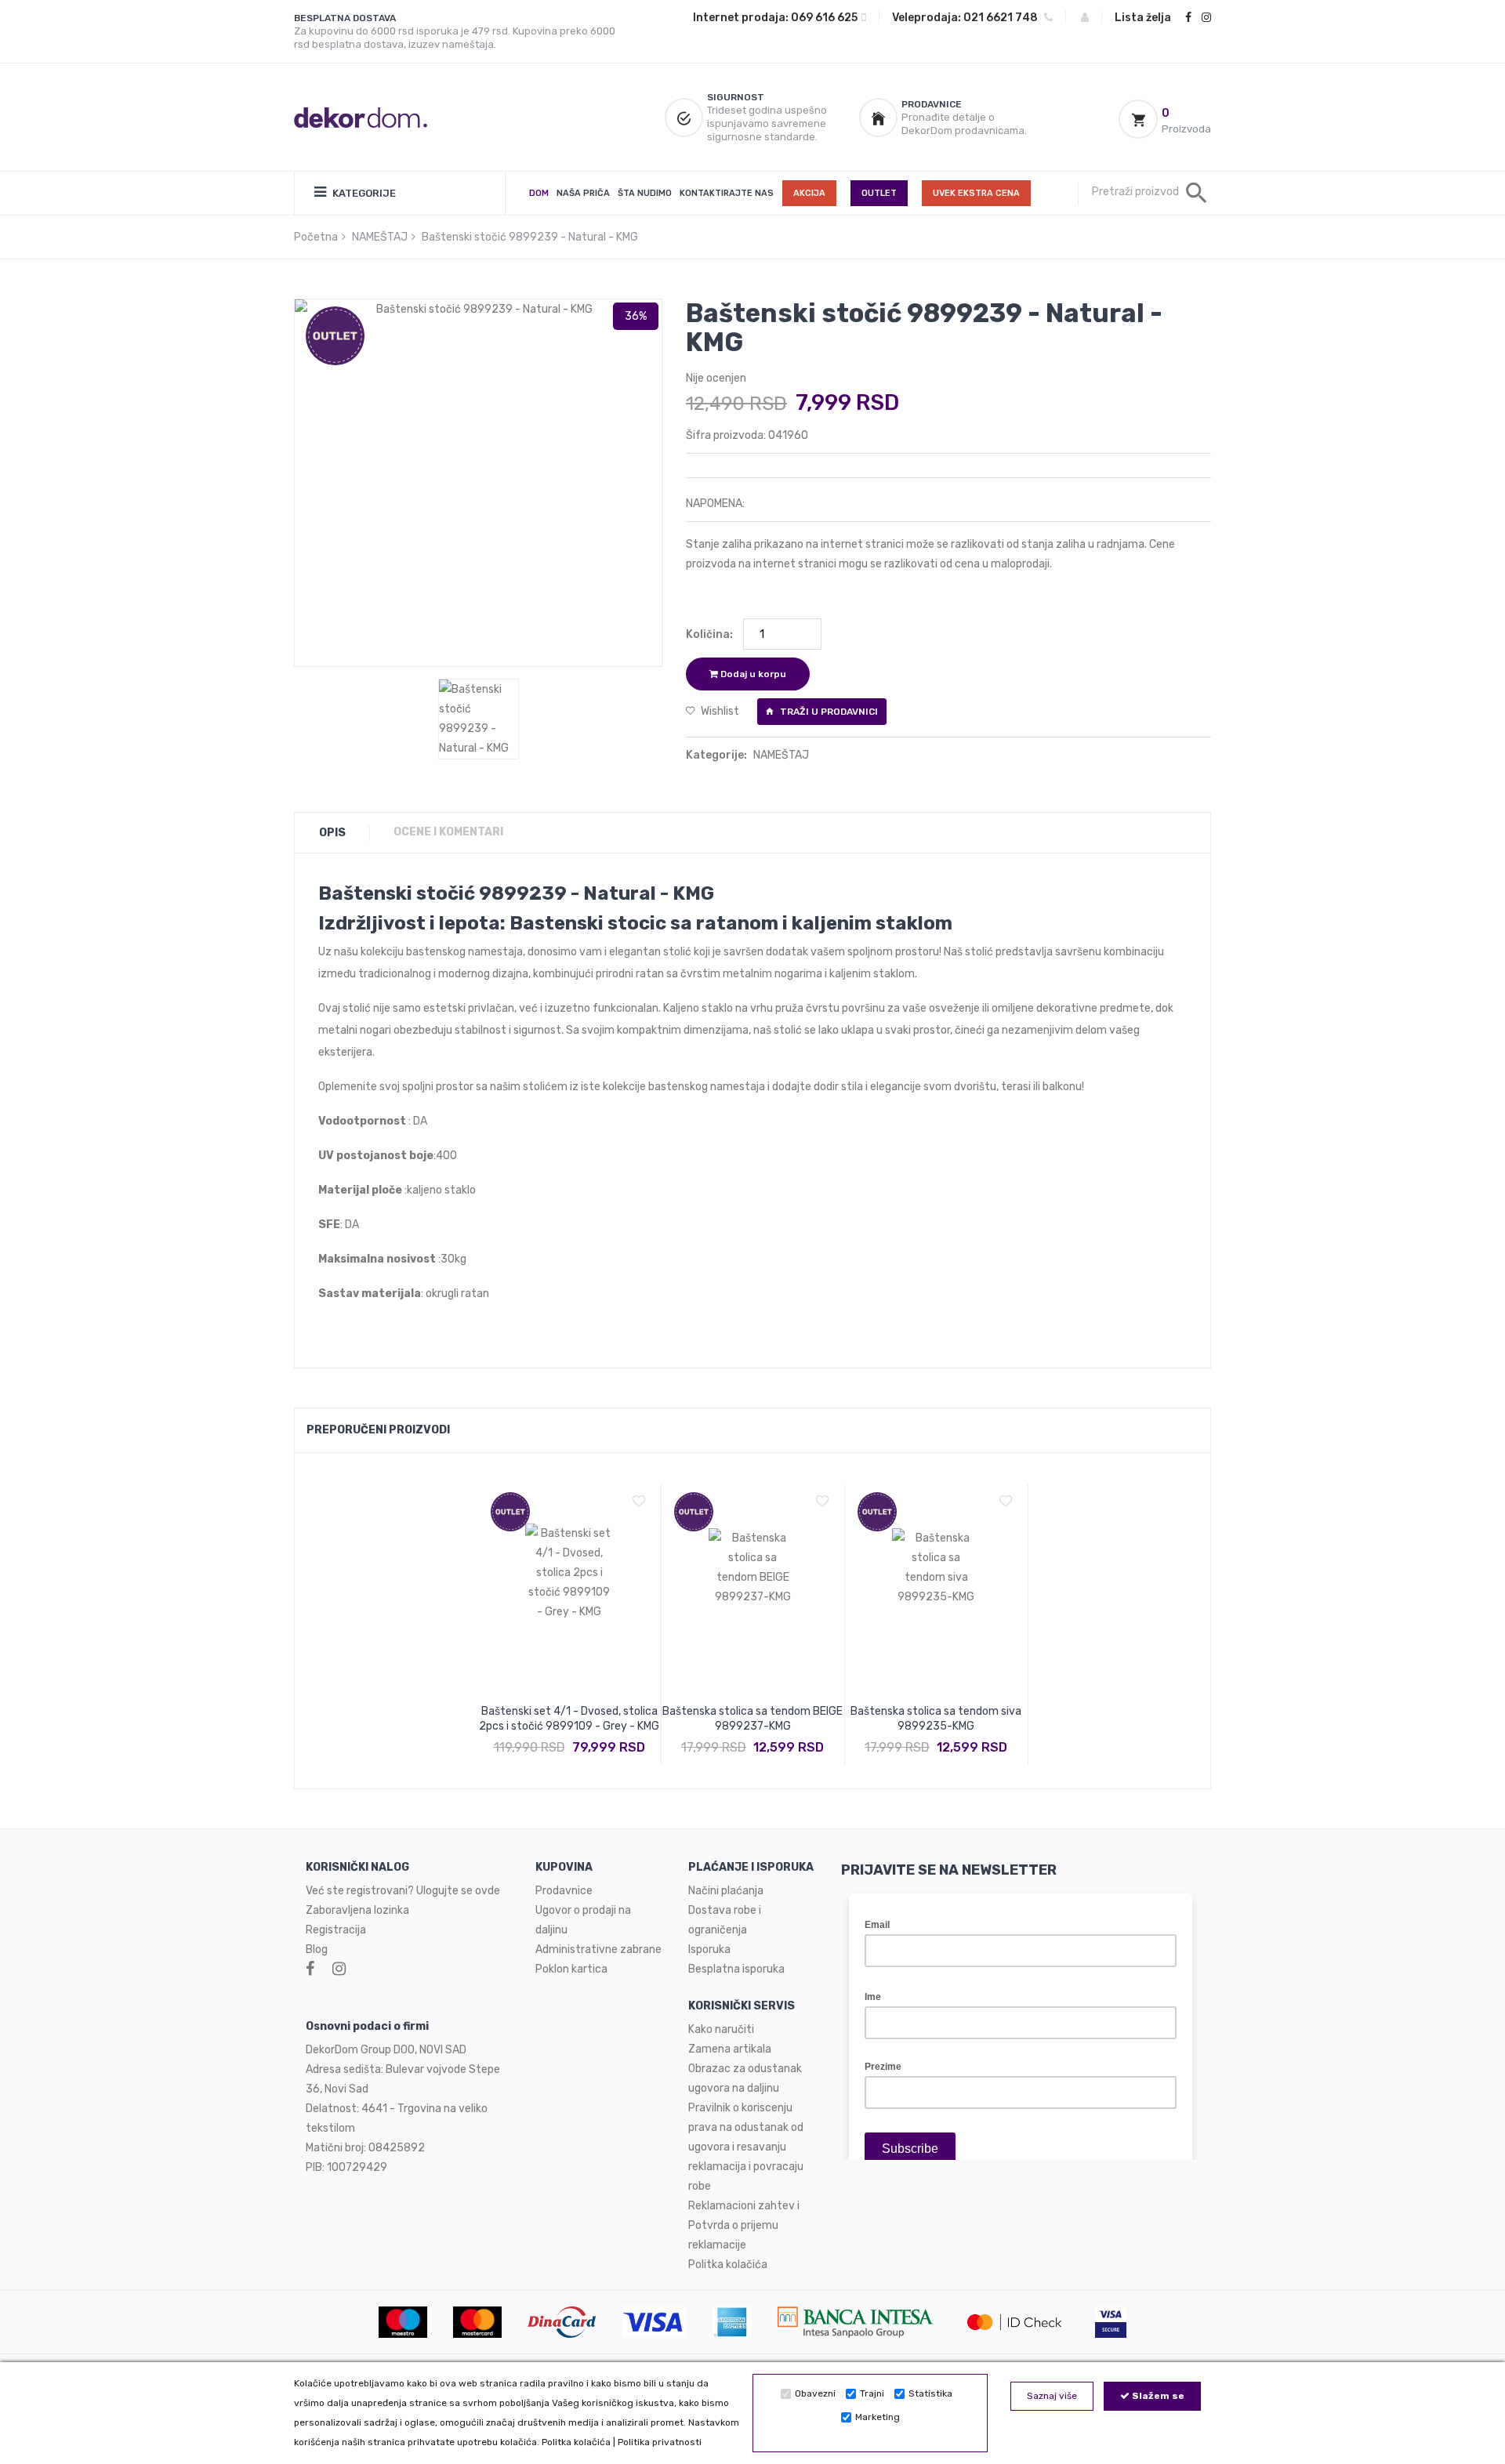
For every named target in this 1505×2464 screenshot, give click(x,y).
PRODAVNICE (932, 104)
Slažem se (1157, 2396)
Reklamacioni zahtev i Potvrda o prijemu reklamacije (744, 2225)
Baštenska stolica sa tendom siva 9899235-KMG (936, 1719)
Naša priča (583, 193)
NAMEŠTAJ (380, 237)
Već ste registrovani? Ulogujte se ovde (403, 1891)
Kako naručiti (721, 2029)
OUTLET (879, 193)
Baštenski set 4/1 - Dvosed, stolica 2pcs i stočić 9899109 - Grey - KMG (569, 1719)
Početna (316, 237)
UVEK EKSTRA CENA (976, 193)
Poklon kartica (571, 1969)
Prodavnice (564, 1891)
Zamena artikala (730, 2049)
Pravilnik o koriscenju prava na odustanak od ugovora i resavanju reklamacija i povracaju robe (746, 2147)
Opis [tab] (332, 833)
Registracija (336, 1930)
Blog (317, 1949)
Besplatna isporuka (736, 1969)
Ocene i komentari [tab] (448, 832)
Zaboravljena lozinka (357, 1910)
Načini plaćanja (726, 1891)
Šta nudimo (645, 193)
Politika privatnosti (660, 2442)
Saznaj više (1052, 2396)
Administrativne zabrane (598, 1949)
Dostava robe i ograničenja (725, 1920)
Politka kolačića (576, 2442)
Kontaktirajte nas (727, 193)
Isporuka (709, 1949)
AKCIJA (809, 193)
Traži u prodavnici (828, 712)
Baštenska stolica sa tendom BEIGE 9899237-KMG (752, 1719)
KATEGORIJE (363, 193)
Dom (539, 193)
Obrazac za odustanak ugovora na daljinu (745, 2078)
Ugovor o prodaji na (584, 1910)
